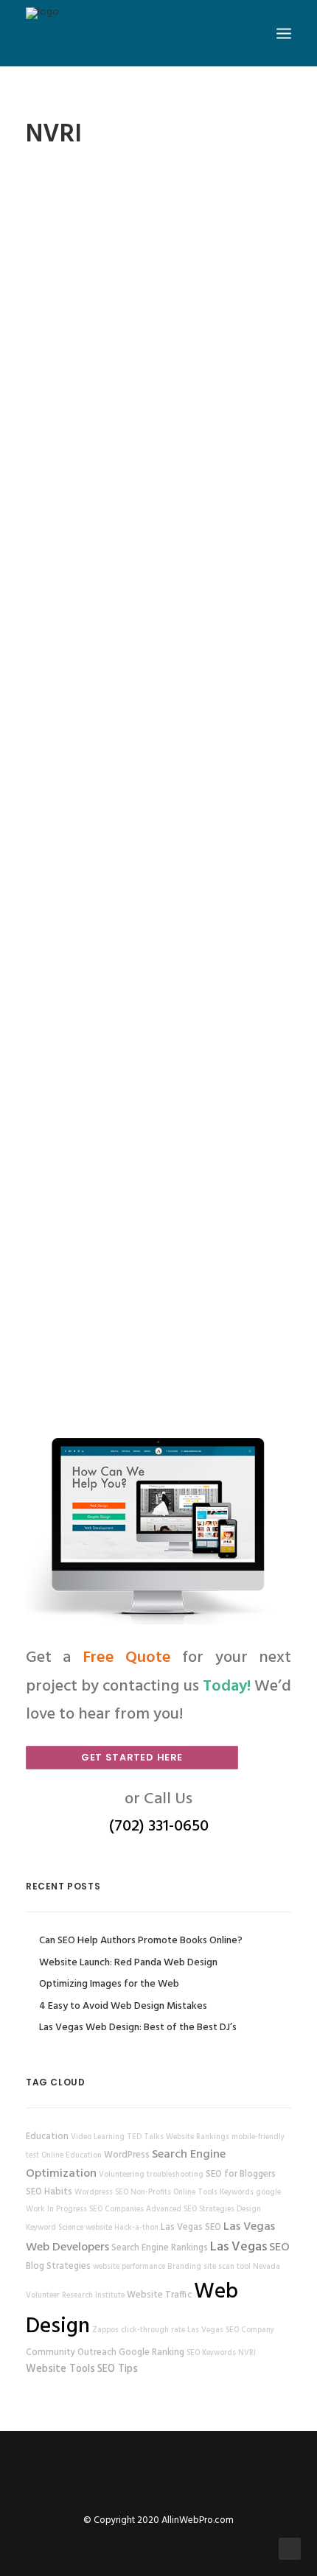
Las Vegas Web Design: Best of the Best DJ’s (138, 2028)
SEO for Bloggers (241, 2175)
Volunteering (122, 2175)
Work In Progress (56, 2210)
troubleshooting (175, 2175)
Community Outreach (71, 2353)
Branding (184, 2267)
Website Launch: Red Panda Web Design (128, 1963)
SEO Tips (118, 2369)
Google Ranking (151, 2353)
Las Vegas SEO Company (231, 2330)
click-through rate (153, 2330)
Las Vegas (238, 2247)
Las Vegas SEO (191, 2228)
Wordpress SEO (101, 2193)
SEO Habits (49, 2192)
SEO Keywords (211, 2353)
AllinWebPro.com (198, 2520)
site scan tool (227, 2267)
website (99, 2228)
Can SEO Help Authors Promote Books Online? (141, 1941)
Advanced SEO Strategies (190, 2210)
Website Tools (60, 2369)
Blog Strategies (58, 2267)
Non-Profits (151, 2193)
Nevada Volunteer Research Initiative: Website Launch (158, 323)
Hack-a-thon (136, 2228)
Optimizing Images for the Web (109, 1984)
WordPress (127, 2155)
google (268, 2193)
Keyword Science (55, 2228)
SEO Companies (116, 2210)
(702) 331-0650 (159, 1826)
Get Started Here (132, 1757)
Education (47, 2137)
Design (249, 2210)
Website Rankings (198, 2137)
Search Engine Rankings (160, 2248)
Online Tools (195, 2193)
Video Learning (98, 2137)
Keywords (237, 2193)
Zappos (105, 2330)
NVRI (247, 2353)
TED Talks (145, 2137)
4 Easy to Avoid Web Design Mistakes (123, 2006)
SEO (279, 2247)
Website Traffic (159, 2295)
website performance (129, 2267)
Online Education (72, 2156)
